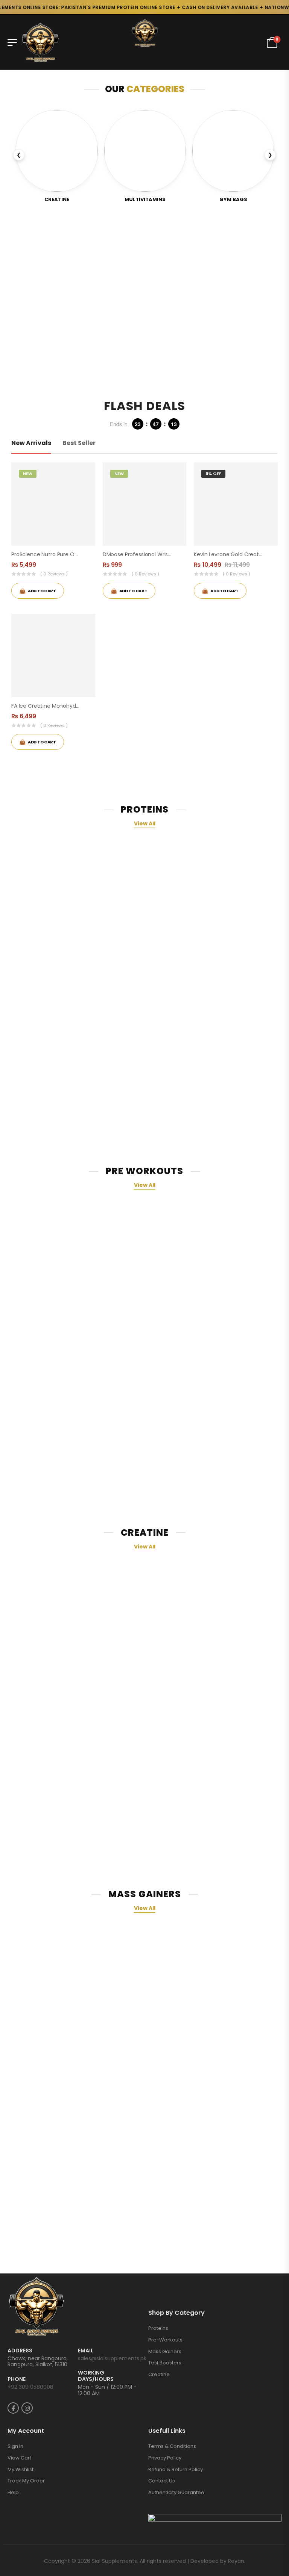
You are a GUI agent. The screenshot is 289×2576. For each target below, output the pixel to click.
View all (145, 823)
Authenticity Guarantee (176, 2492)
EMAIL (86, 2351)
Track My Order (26, 2481)
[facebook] (13, 2408)
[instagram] (27, 2408)
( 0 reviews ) (54, 574)
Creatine (159, 2374)
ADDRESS (20, 2351)
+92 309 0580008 (30, 2387)
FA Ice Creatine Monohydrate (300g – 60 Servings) (77, 706)
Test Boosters (165, 2363)
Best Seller (79, 443)
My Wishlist (21, 2469)
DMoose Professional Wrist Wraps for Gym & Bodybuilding (177, 554)
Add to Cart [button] (42, 591)
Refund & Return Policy (176, 2469)
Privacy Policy (165, 2458)
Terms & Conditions (172, 2446)
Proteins (158, 2328)
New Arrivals (31, 443)
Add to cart (42, 742)
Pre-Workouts (165, 2340)
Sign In (15, 2446)
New (28, 474)
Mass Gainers (165, 2351)
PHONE (17, 2379)
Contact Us (162, 2481)
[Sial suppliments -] (40, 42)
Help (13, 2492)
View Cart (19, 2458)
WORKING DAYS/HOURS (96, 2376)
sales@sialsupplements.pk (112, 2358)
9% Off (213, 474)
